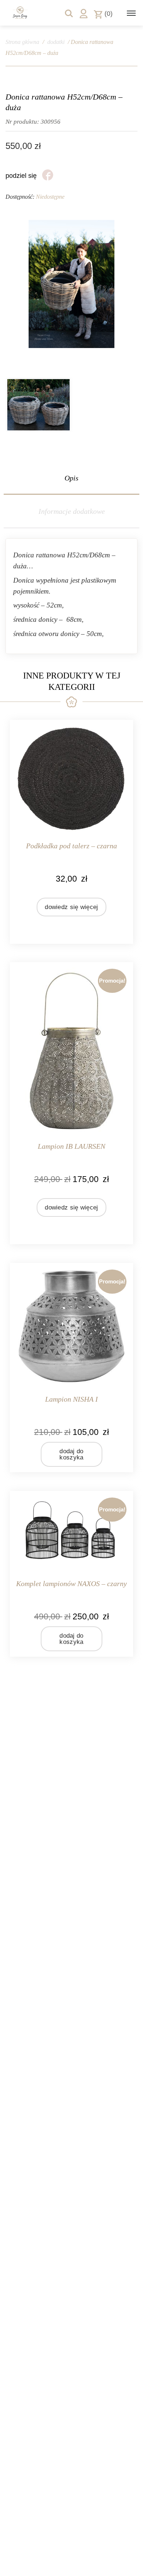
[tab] (71, 478)
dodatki (56, 42)
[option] (38, 405)
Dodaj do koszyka (71, 1454)
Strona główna (22, 42)
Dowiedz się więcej (71, 907)
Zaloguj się (84, 14)
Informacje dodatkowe (72, 511)
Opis (71, 478)
